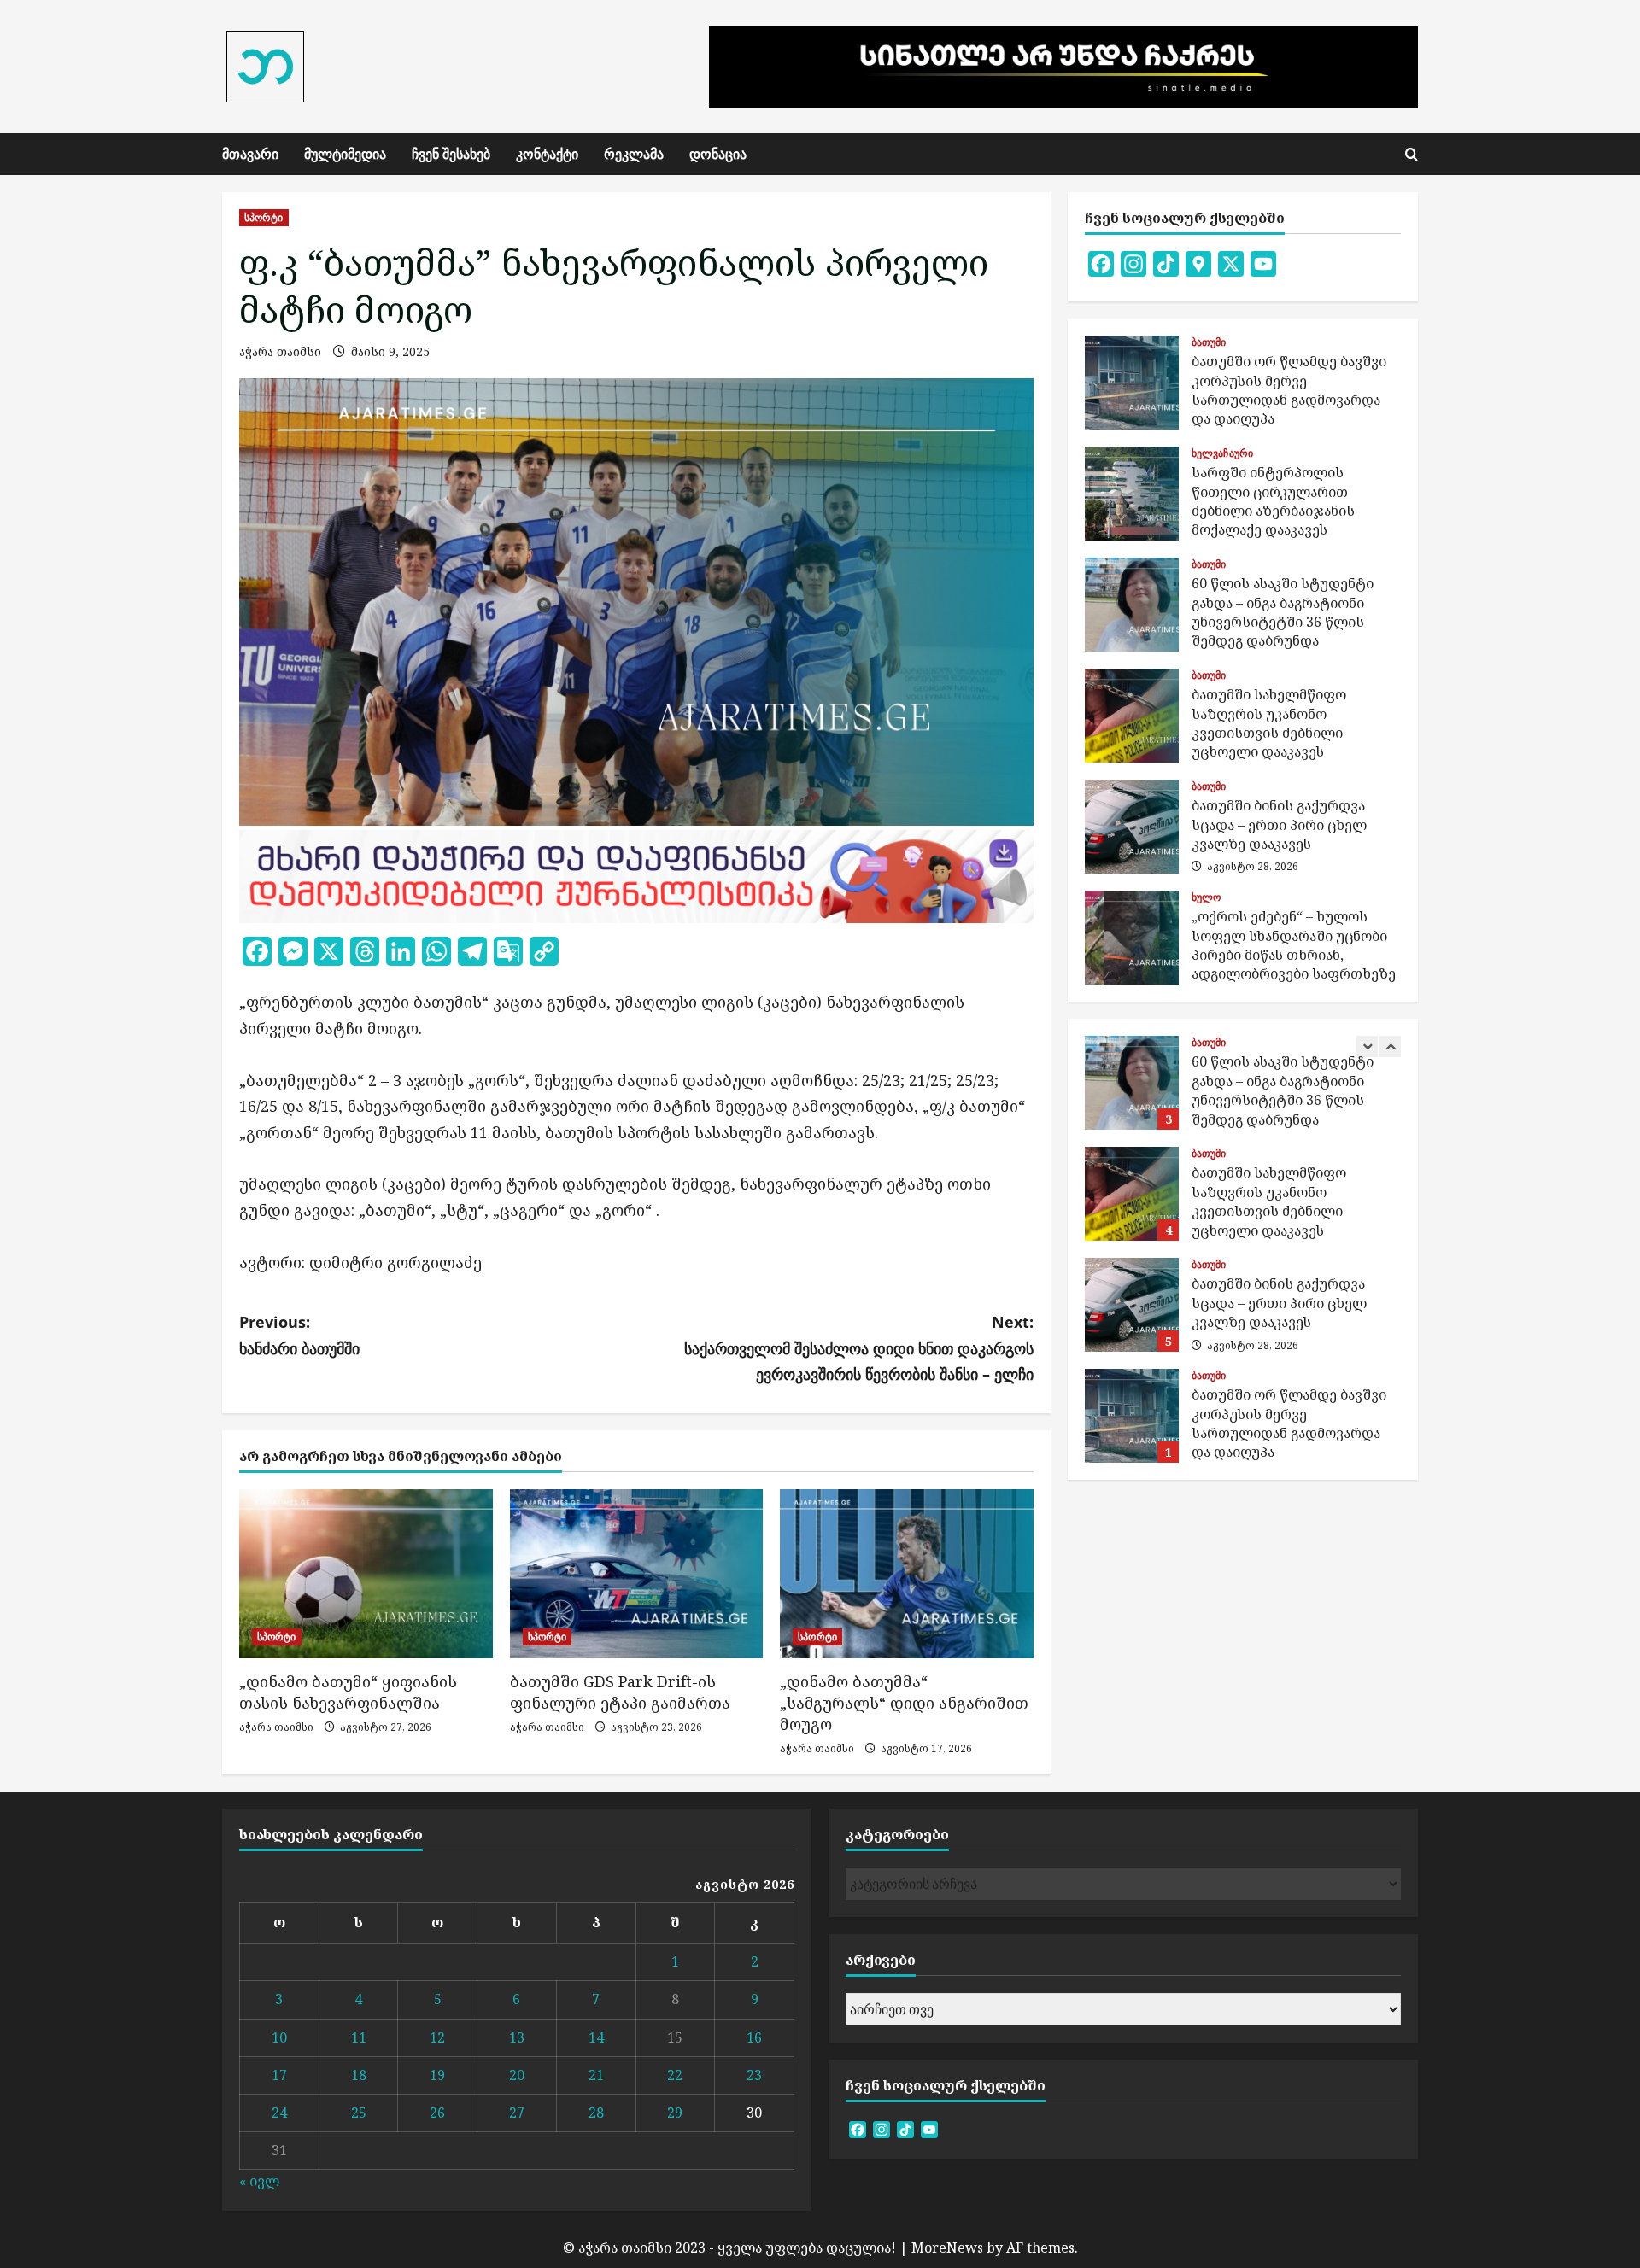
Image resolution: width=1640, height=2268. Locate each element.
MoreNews (947, 2248)
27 (517, 2113)
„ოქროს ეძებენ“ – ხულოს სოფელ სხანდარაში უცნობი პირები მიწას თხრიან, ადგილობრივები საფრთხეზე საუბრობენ (1132, 938)
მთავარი (250, 154)
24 (279, 2113)
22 (675, 2075)
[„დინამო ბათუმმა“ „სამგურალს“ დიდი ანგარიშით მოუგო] (907, 1574)
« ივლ (259, 2181)
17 (279, 2075)
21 (596, 2075)
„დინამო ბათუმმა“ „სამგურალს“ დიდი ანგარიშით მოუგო (904, 1703)
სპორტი (264, 217)
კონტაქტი (547, 154)
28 (596, 2113)
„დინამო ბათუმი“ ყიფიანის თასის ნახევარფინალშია (348, 1692)
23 (754, 2075)
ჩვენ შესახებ (451, 154)
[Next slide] (1390, 1046)
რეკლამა (634, 154)
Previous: (299, 1335)
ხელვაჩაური (1222, 453)
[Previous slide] (1367, 1046)
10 (279, 2037)
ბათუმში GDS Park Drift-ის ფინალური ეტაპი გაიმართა (620, 1692)
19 (437, 2075)
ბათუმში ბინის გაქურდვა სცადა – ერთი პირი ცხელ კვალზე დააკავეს (1132, 827)
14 (596, 2037)
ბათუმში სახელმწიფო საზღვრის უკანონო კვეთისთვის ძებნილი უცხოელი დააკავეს (1132, 716)
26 (437, 2113)
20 (517, 2075)
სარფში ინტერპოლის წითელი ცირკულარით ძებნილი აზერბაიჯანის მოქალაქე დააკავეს (1132, 494)
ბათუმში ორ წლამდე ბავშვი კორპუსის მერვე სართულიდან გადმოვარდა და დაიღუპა (1132, 383)
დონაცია (718, 154)
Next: (859, 1348)
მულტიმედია (345, 154)
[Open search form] (1412, 155)
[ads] (636, 874)
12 (437, 2037)
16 (754, 2037)
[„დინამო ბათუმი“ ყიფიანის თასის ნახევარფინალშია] (366, 1574)
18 (359, 2075)
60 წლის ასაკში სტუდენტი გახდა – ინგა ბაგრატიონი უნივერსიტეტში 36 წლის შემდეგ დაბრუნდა (1132, 605)
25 (359, 2113)
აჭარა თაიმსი (280, 351)
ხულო (1206, 897)
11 (359, 2037)
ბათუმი (1209, 342)
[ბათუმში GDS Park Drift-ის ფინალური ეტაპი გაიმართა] (637, 1574)
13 (517, 2037)
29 (675, 2113)
